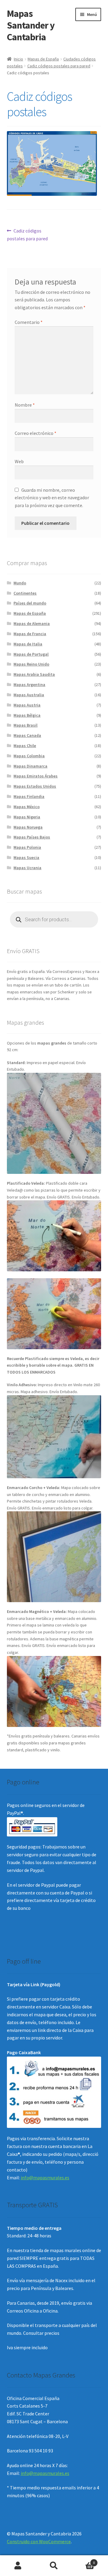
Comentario (29, 322)
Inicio (18, 59)
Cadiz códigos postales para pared (59, 66)
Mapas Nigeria (27, 817)
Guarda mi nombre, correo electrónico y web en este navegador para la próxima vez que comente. (52, 498)
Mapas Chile (25, 746)
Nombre (25, 405)
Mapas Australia (29, 695)
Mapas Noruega (28, 827)
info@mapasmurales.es (45, 2177)
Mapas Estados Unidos (35, 786)
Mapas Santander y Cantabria (31, 25)
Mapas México (27, 807)
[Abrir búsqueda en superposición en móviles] (54, 919)
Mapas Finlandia (29, 796)
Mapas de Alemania (32, 623)
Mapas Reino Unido (31, 664)
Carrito (83, 2561)
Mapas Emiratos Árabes (36, 776)
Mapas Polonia (27, 847)
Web (19, 461)
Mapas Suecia (26, 857)
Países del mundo (30, 603)
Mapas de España (43, 59)
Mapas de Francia (30, 634)
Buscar (54, 2566)
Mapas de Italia (28, 644)
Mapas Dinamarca (30, 766)
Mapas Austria (27, 705)
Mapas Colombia (29, 756)
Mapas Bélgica (27, 715)
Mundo (20, 583)
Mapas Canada (27, 735)
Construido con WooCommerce (39, 2541)
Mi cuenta (18, 2566)
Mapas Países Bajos (32, 837)
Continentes (25, 593)
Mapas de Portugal (31, 654)
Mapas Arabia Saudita (34, 674)
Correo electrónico (36, 433)
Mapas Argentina (29, 685)
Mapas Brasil (25, 725)
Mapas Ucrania (27, 868)
